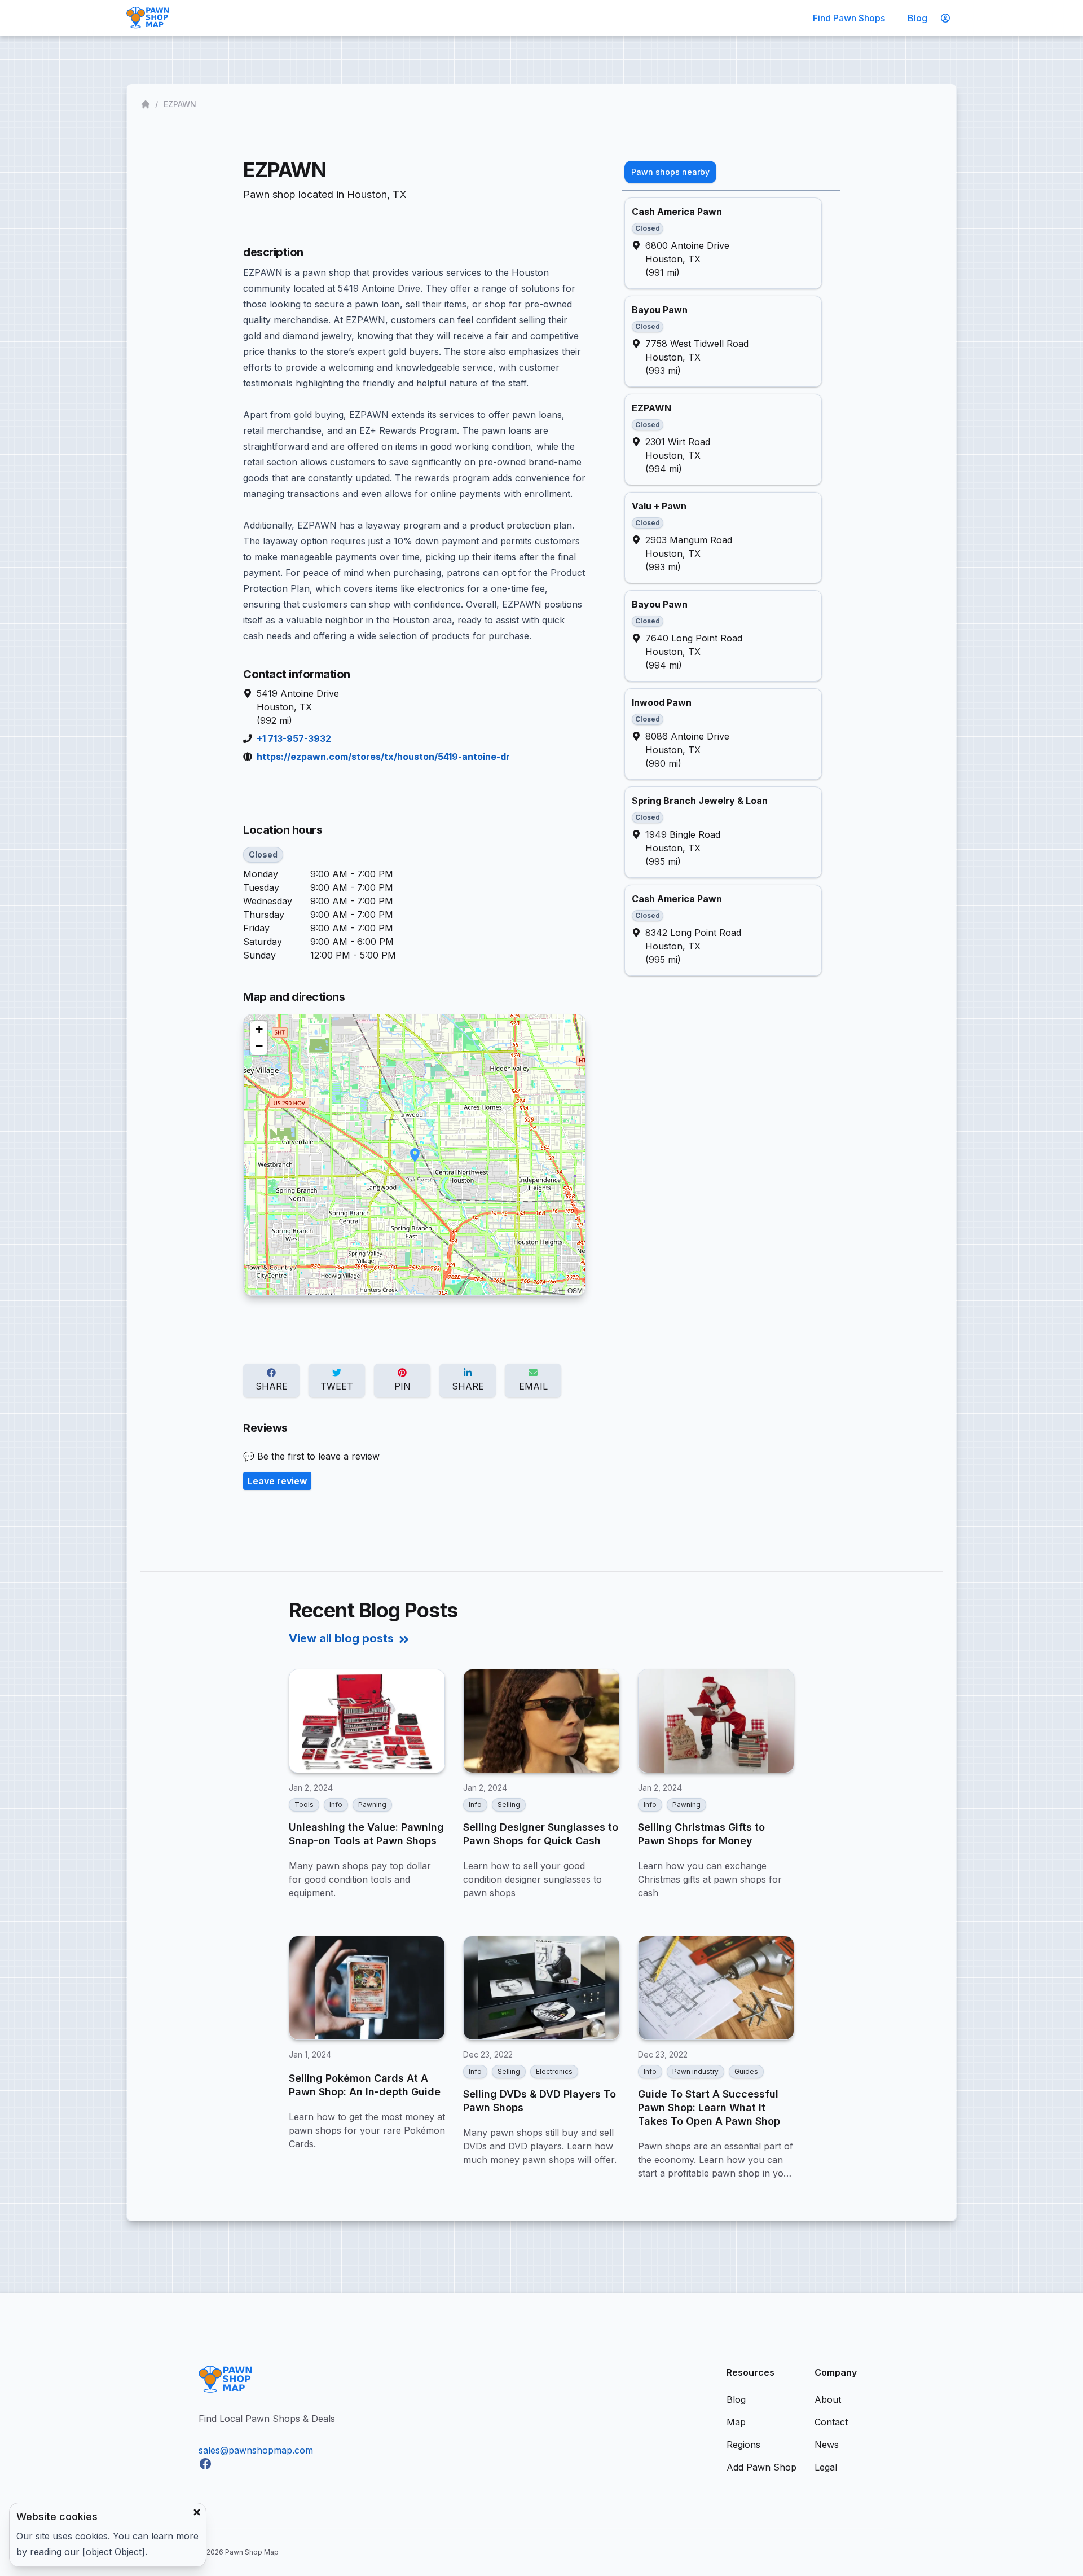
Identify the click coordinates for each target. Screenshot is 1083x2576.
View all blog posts (341, 1638)
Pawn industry (695, 2071)
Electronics (554, 2071)
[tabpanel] (731, 587)
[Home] (147, 104)
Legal (826, 2467)
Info (336, 1804)
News (827, 2445)
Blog (917, 18)
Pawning (372, 1804)
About (828, 2399)
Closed (263, 854)
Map (736, 2422)
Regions (743, 2445)
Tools (304, 1804)
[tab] (670, 172)
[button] (415, 1155)
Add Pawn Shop (761, 2467)
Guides (746, 2071)
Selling (509, 1804)
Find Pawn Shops (849, 18)
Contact (831, 2422)
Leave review (277, 1481)
